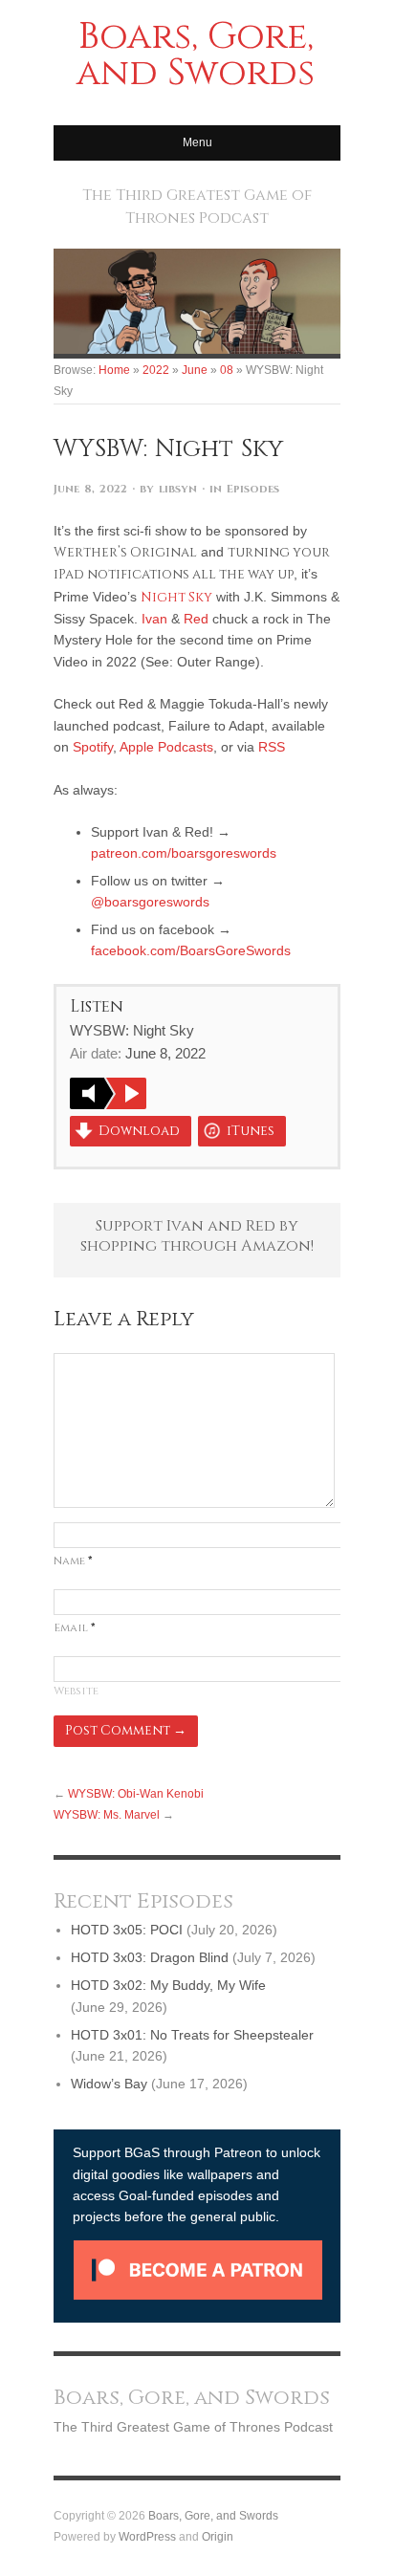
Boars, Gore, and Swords (213, 2515)
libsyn (178, 489)
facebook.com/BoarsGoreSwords (191, 950)
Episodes (253, 489)
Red (196, 619)
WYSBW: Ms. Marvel (107, 1814)
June (195, 370)
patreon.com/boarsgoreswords (184, 853)
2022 (156, 370)
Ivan (154, 619)
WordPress (147, 2536)
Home (114, 370)
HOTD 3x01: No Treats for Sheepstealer (192, 2035)
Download (139, 1131)
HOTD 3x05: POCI (127, 1930)
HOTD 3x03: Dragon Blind (150, 1957)
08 (227, 370)
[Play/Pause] (108, 1093)
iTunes (251, 1131)
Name (73, 1561)
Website (76, 1691)
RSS (272, 747)
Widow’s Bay (109, 2084)
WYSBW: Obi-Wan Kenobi (136, 1793)
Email (75, 1628)
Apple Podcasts (166, 747)
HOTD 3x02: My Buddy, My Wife (168, 1985)
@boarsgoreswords (150, 902)
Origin (218, 2536)
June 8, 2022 (90, 489)
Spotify (93, 747)
